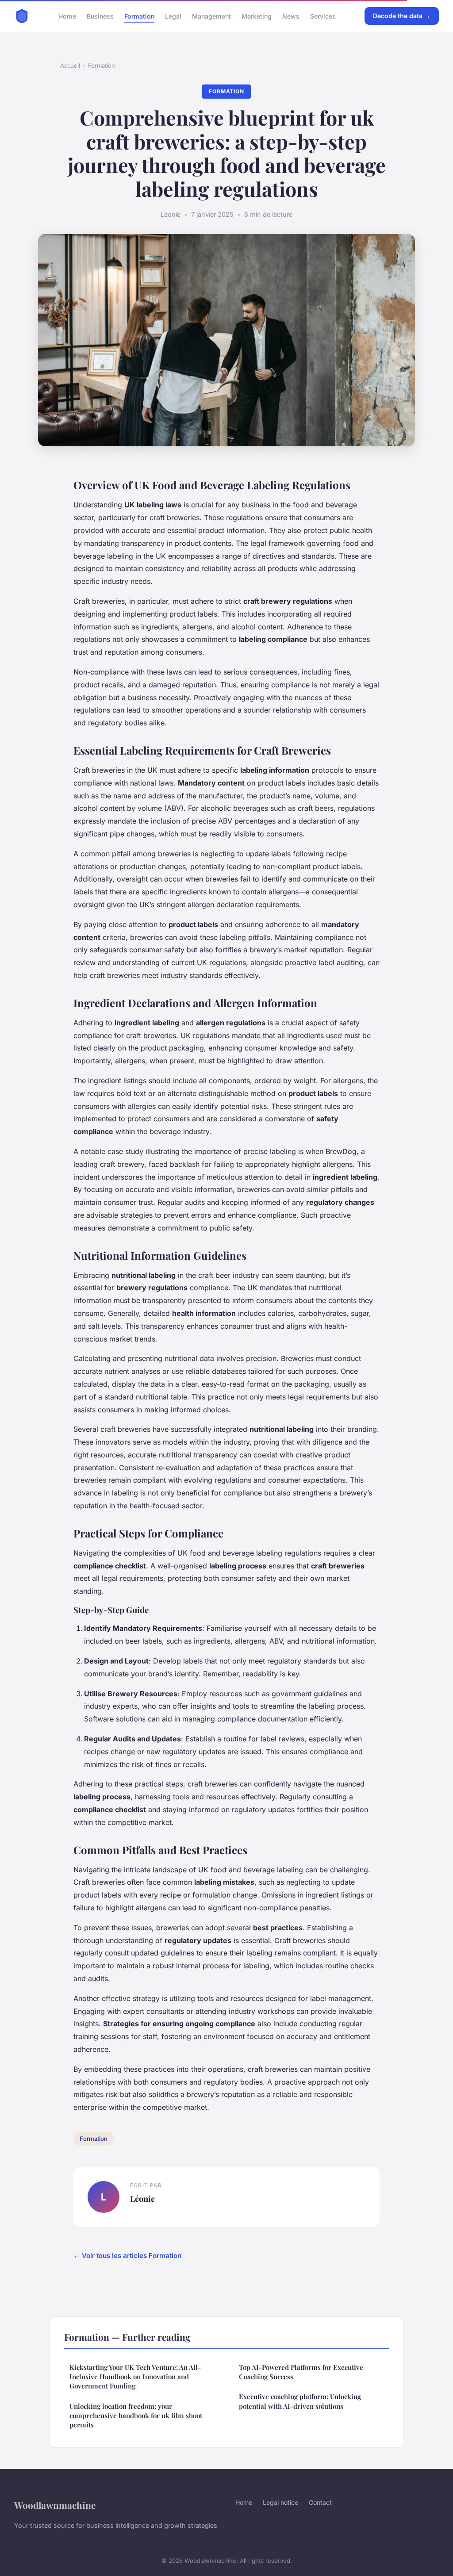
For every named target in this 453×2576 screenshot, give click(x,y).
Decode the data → (402, 16)
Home (67, 16)
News (291, 16)
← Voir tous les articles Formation (127, 2256)
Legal (173, 16)
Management (211, 16)
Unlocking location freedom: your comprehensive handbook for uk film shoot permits (136, 2416)
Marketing (257, 16)
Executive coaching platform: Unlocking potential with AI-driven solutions (300, 2401)
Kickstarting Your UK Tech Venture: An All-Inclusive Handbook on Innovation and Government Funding (135, 2377)
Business (100, 16)
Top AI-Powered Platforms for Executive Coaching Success (301, 2372)
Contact (320, 2502)
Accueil (70, 65)
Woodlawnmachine (55, 2505)
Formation (139, 16)
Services (323, 16)
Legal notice (280, 2502)
